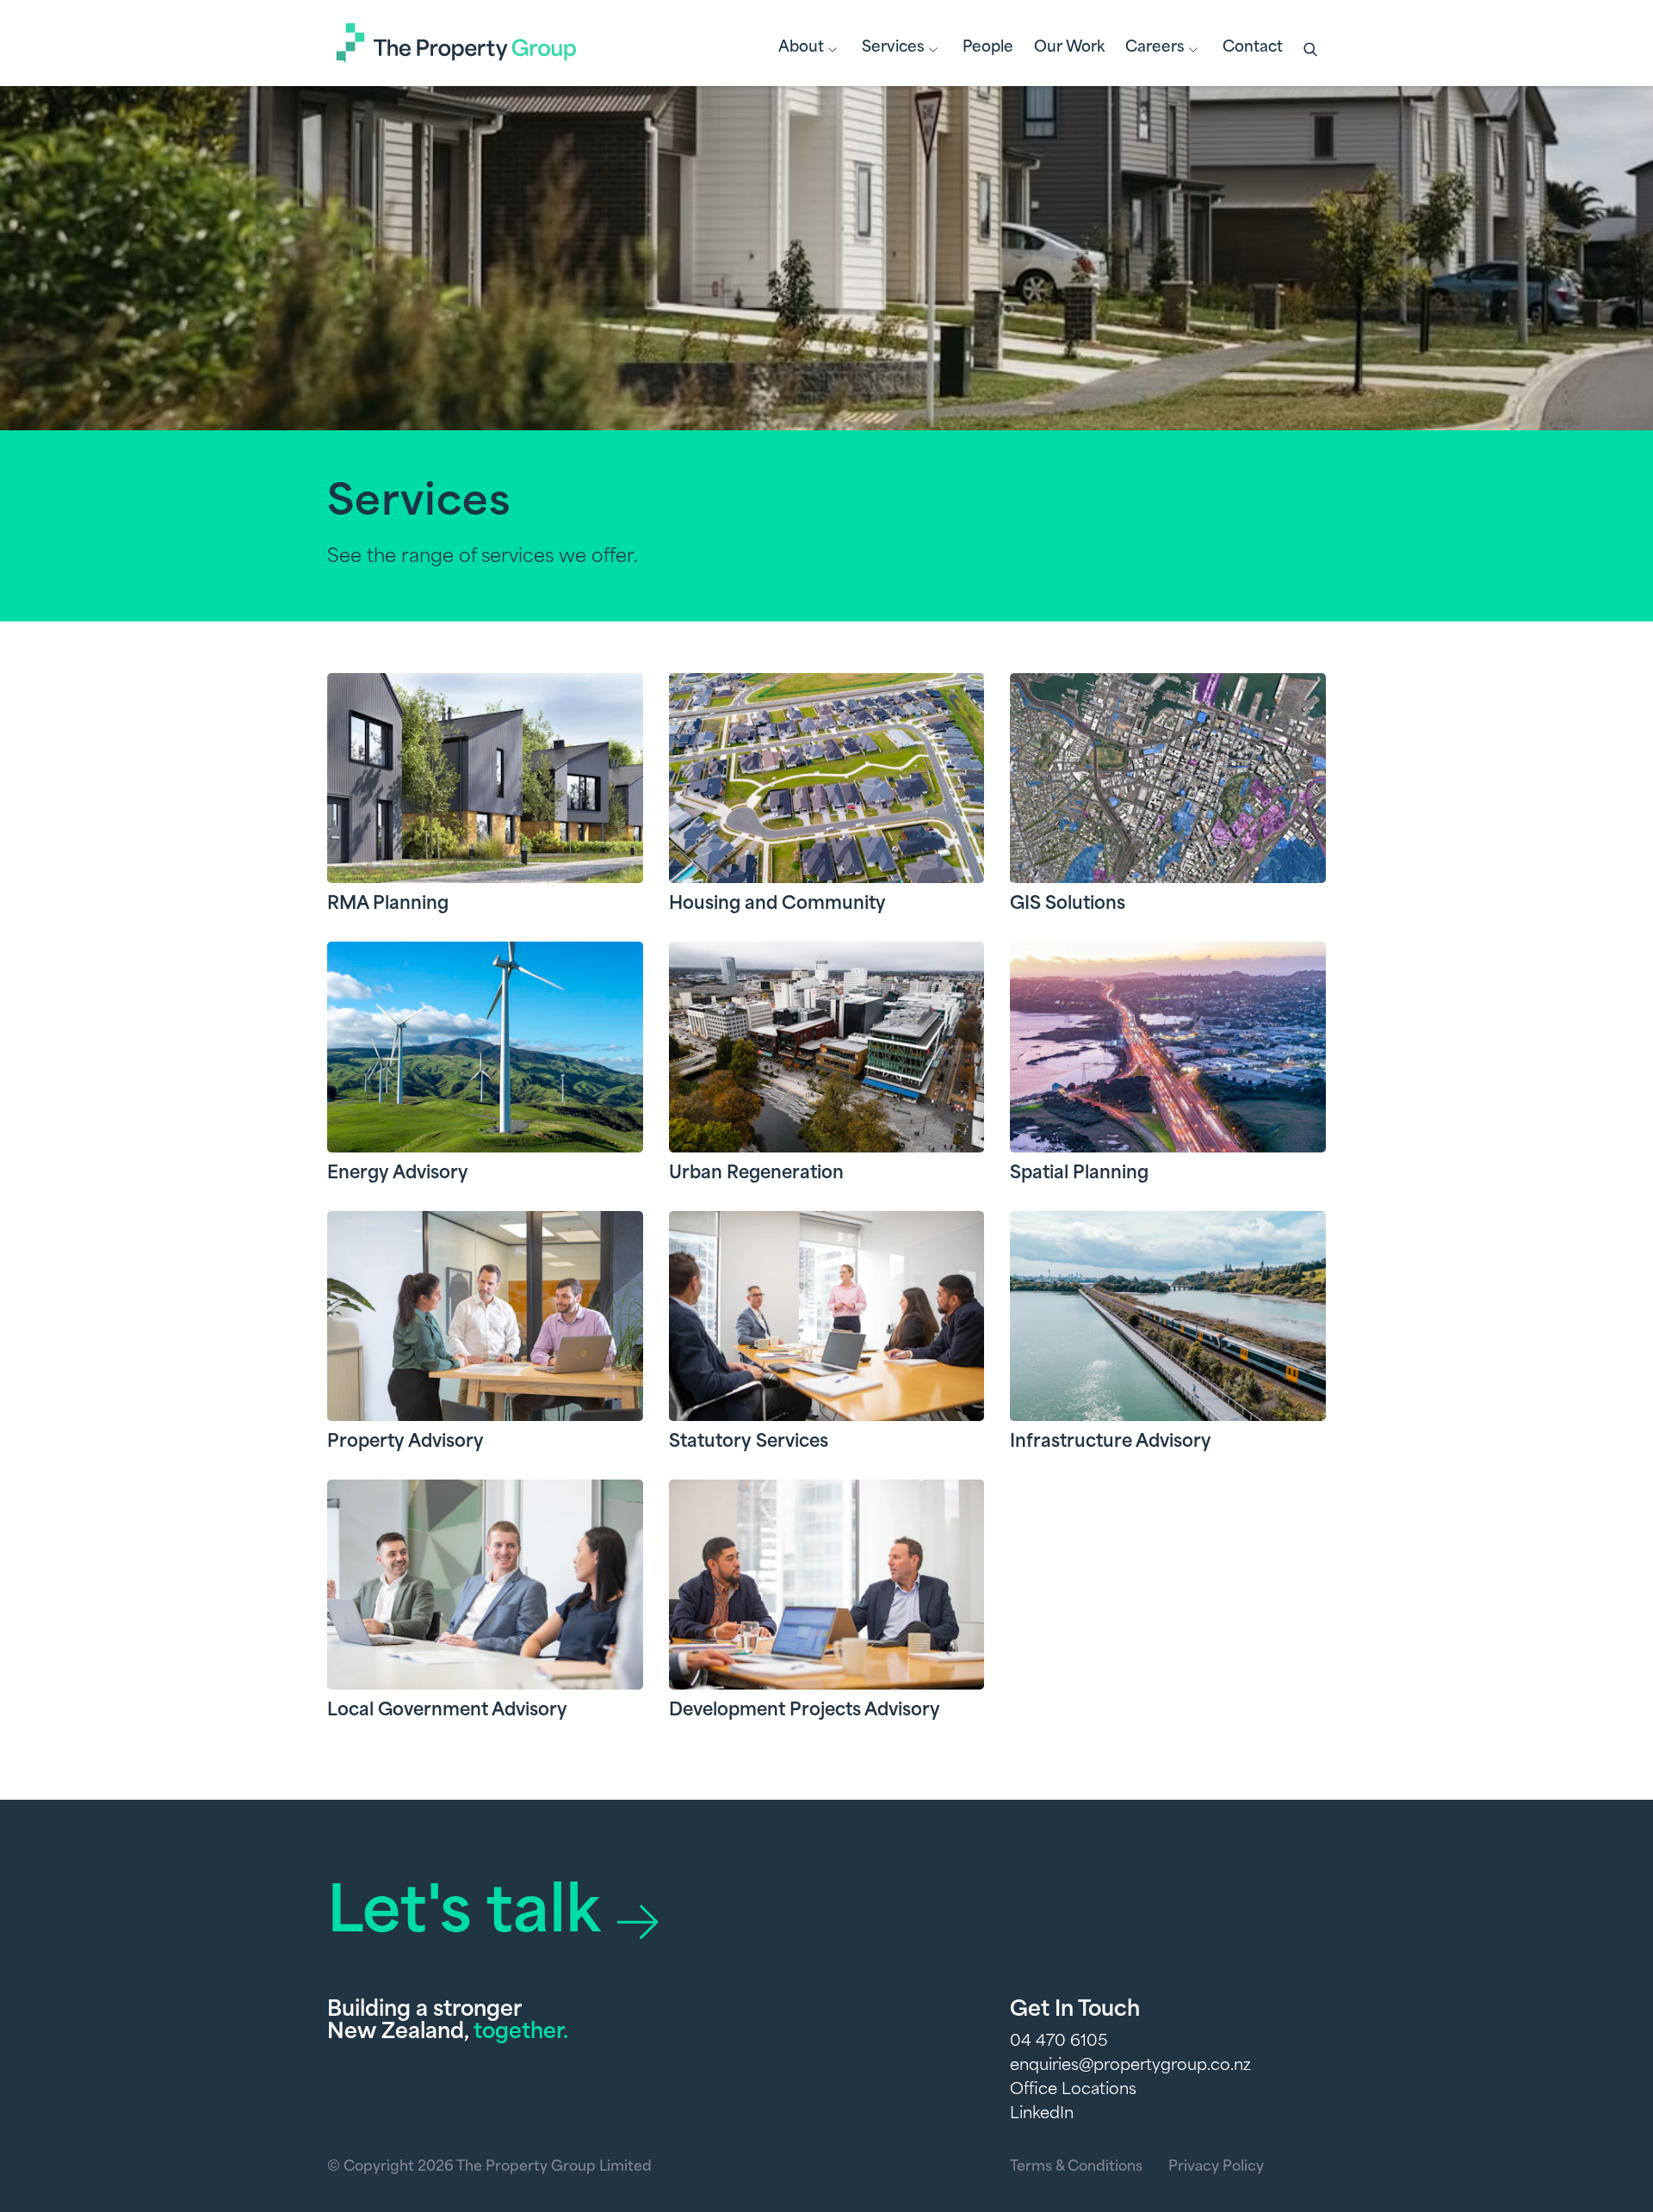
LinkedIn (1042, 2115)
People (988, 48)
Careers (1155, 48)
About (801, 48)
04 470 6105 (1059, 2042)
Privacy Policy (1216, 2167)
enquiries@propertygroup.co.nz (1130, 2067)
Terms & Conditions (1076, 2167)
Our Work (1069, 48)
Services (893, 48)
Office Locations (1073, 2091)
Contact (1253, 48)
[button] (1312, 51)
